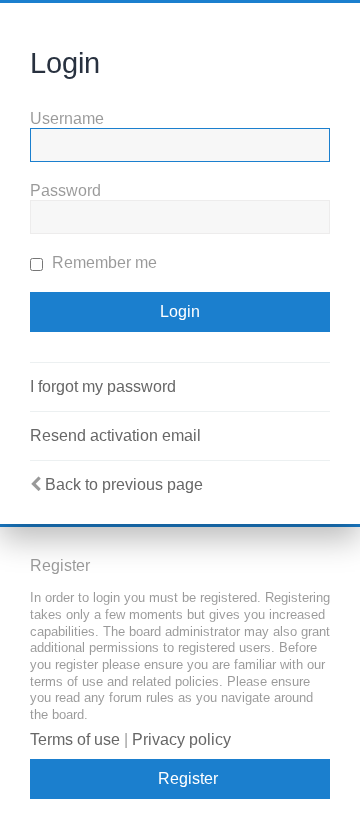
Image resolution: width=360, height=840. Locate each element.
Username (67, 118)
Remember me (102, 262)
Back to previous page (124, 484)
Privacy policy (181, 739)
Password (65, 190)
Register (188, 778)
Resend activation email (115, 435)
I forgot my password (103, 386)
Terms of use (75, 739)
